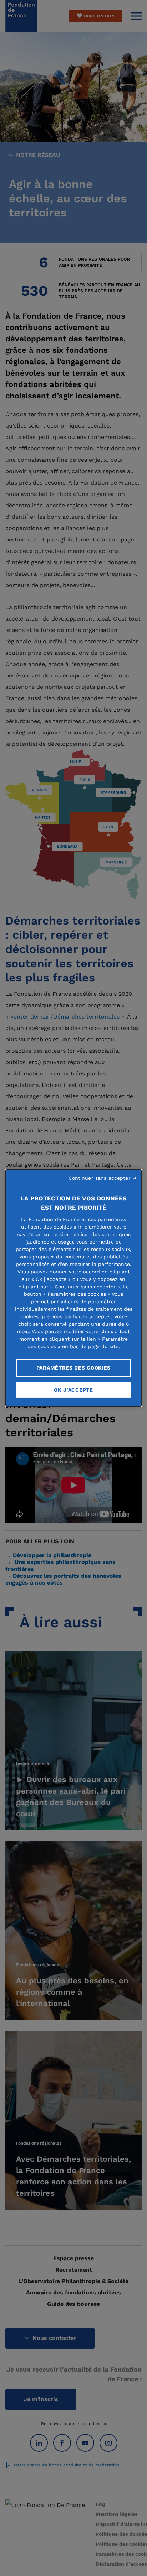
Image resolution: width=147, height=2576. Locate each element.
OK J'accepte (73, 1390)
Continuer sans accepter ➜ (103, 1178)
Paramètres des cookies (73, 1368)
